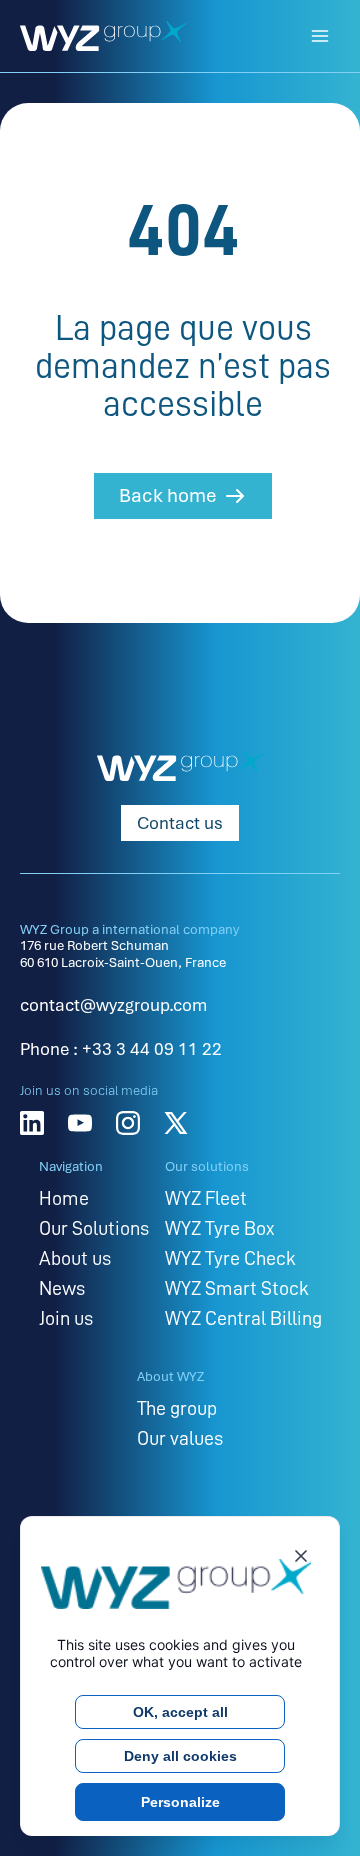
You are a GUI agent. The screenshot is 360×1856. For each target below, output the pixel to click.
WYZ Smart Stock (237, 1288)
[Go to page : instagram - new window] (128, 1123)
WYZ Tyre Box (219, 1228)
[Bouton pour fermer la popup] (301, 1559)
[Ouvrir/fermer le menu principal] (320, 36)
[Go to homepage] (103, 36)
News (62, 1288)
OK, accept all (180, 1712)
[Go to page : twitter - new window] (176, 1123)
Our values (180, 1438)
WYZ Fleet (206, 1198)
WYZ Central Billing (243, 1318)
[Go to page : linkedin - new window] (32, 1123)
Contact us (180, 823)
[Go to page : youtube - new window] (80, 1123)
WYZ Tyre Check (230, 1258)
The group (177, 1408)
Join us (66, 1318)
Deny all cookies (180, 1756)
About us (75, 1258)
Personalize (180, 1802)
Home (64, 1198)
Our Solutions (94, 1228)
